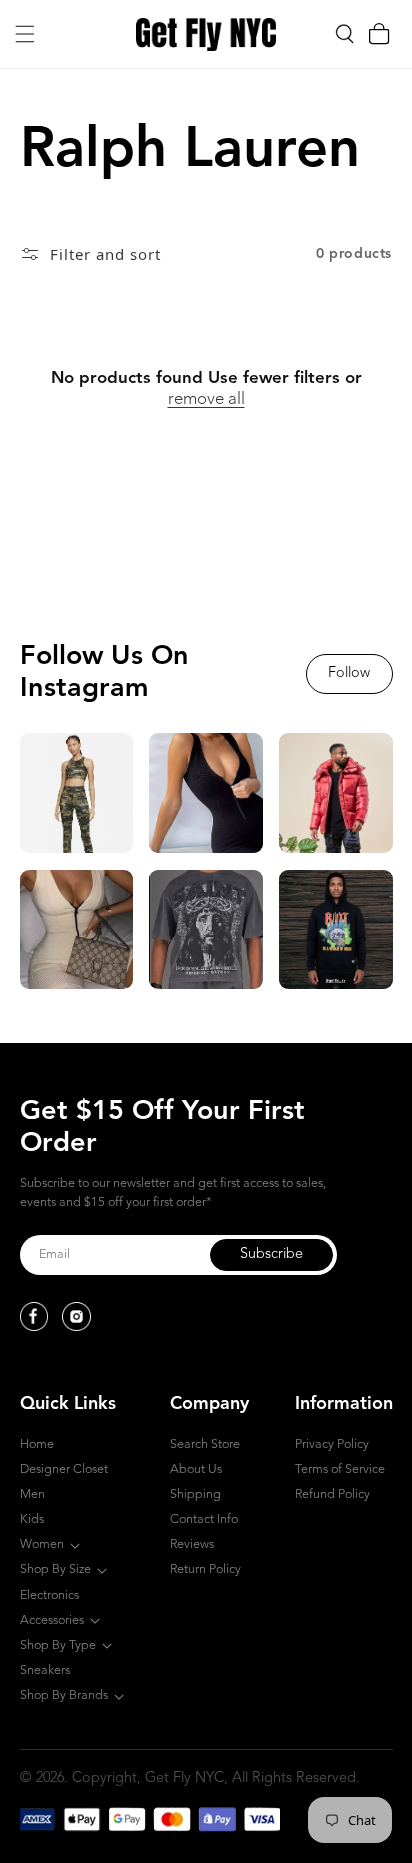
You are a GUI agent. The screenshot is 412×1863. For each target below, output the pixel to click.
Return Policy (205, 1569)
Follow (349, 673)
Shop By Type (58, 1645)
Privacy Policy (332, 1444)
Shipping (195, 1494)
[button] (25, 34)
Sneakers (45, 1670)
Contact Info (204, 1519)
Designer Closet (64, 1469)
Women (42, 1544)
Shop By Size (55, 1569)
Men (32, 1494)
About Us (196, 1469)
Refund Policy (332, 1494)
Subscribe (271, 1254)
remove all (206, 399)
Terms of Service (340, 1469)
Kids (32, 1519)
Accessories (52, 1620)
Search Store (205, 1444)
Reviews (192, 1544)
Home (37, 1444)
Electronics (49, 1595)
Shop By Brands (64, 1695)
